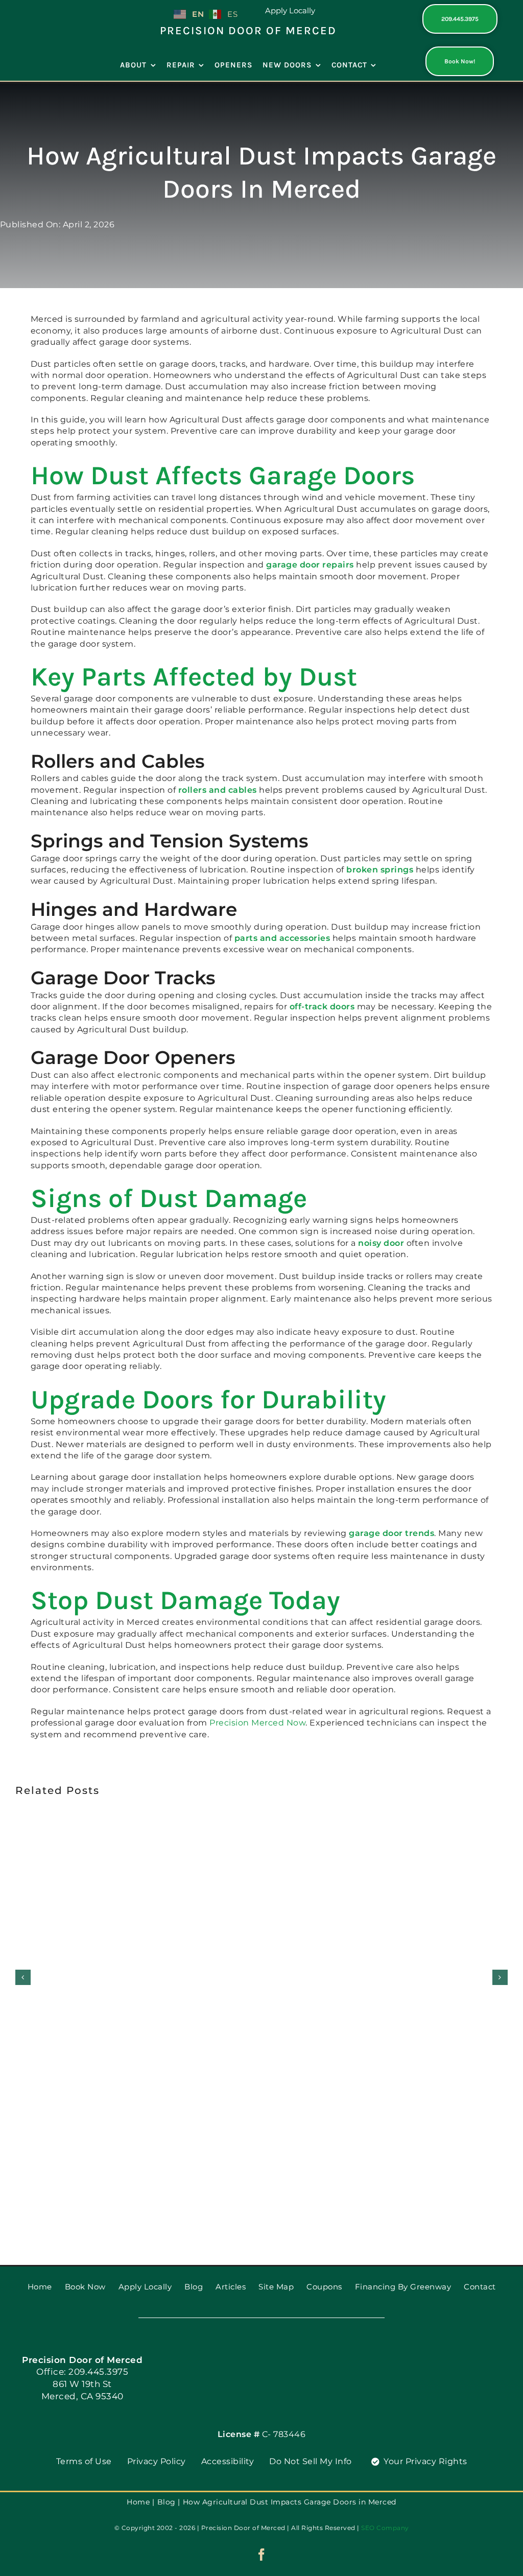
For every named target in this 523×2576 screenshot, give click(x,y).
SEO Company (385, 2528)
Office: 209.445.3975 (82, 2372)
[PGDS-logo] (50, 8)
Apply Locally (290, 10)
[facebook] (262, 2555)
